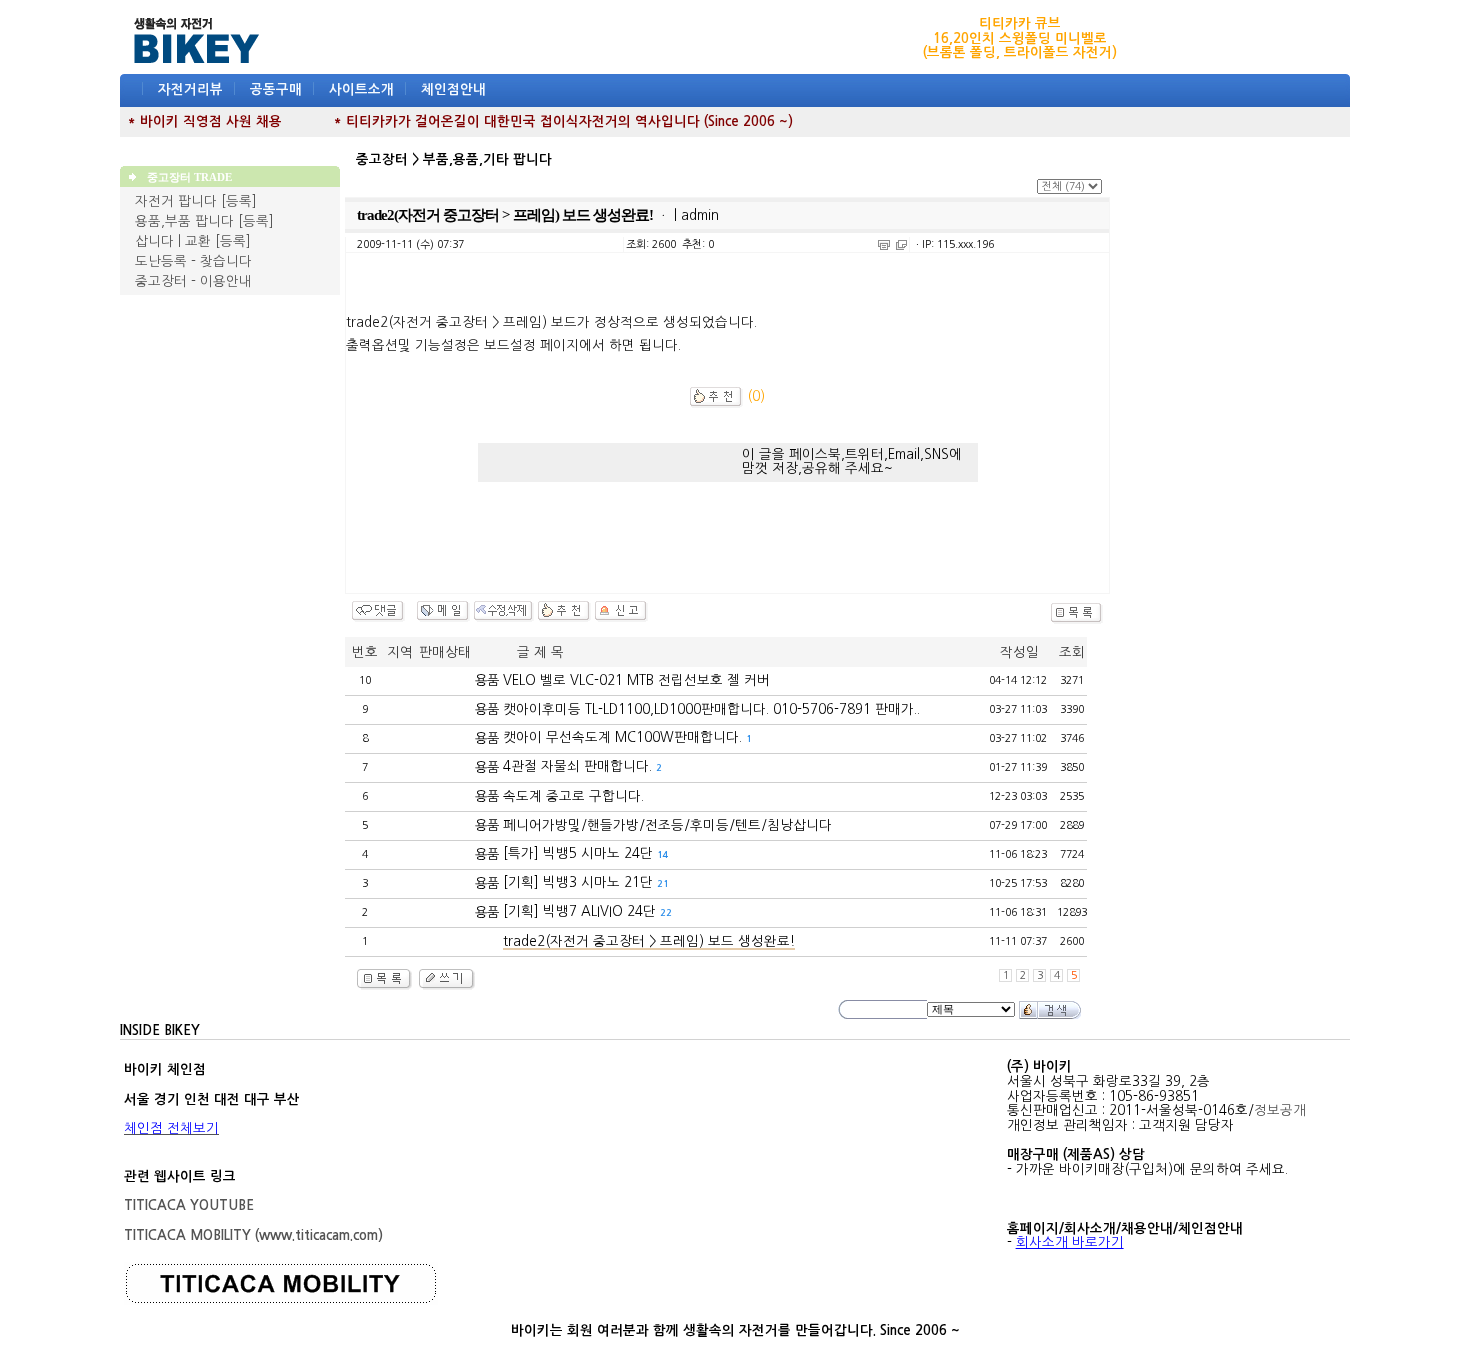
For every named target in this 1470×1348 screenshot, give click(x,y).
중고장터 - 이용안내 (193, 281)
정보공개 (1280, 1110)
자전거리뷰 (190, 89)
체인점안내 (453, 89)
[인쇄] (884, 245)
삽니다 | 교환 (173, 241)
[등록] (239, 201)
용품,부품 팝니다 (184, 221)
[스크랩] (901, 245)
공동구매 (276, 89)
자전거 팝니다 (176, 201)
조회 (1072, 652)
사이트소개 (361, 89)
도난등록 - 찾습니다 (193, 261)
